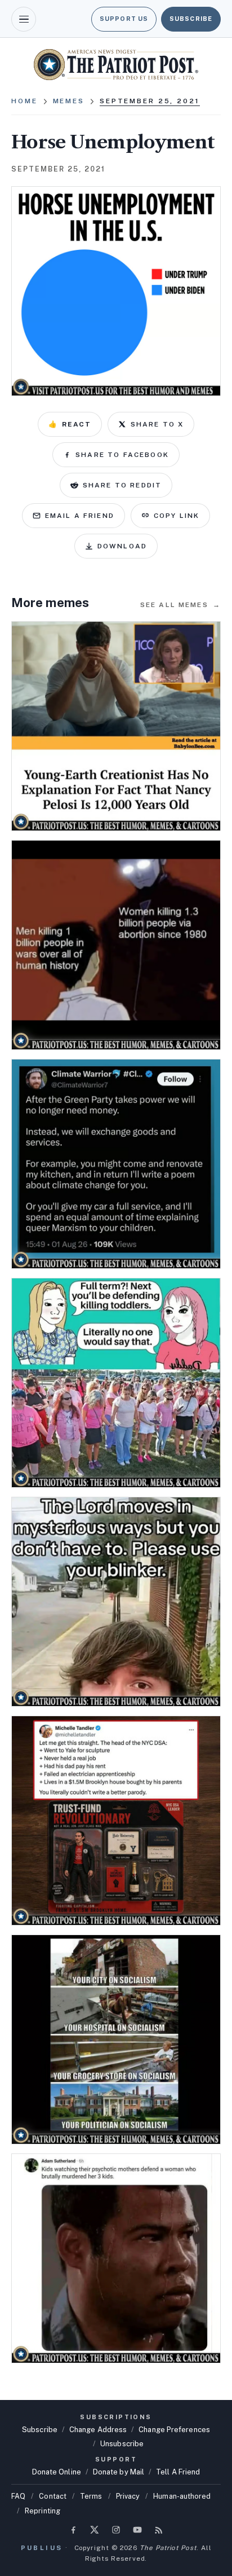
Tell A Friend (178, 2472)
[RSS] (159, 2530)
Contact (53, 2496)
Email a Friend (80, 516)
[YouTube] (137, 2530)
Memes (69, 101)
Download (122, 546)
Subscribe (191, 19)
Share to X (157, 424)
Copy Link (177, 516)
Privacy (128, 2496)
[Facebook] (73, 2530)
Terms (91, 2496)
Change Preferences (174, 2430)
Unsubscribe (122, 2444)
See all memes (180, 605)
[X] (95, 2530)
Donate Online (57, 2472)
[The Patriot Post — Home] (116, 65)
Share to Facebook (122, 455)
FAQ (18, 2496)
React (70, 424)
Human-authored (182, 2496)
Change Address (98, 2430)
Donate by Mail (119, 2472)
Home (24, 101)
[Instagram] (116, 2530)
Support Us (124, 19)
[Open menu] (24, 19)
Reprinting (43, 2511)
